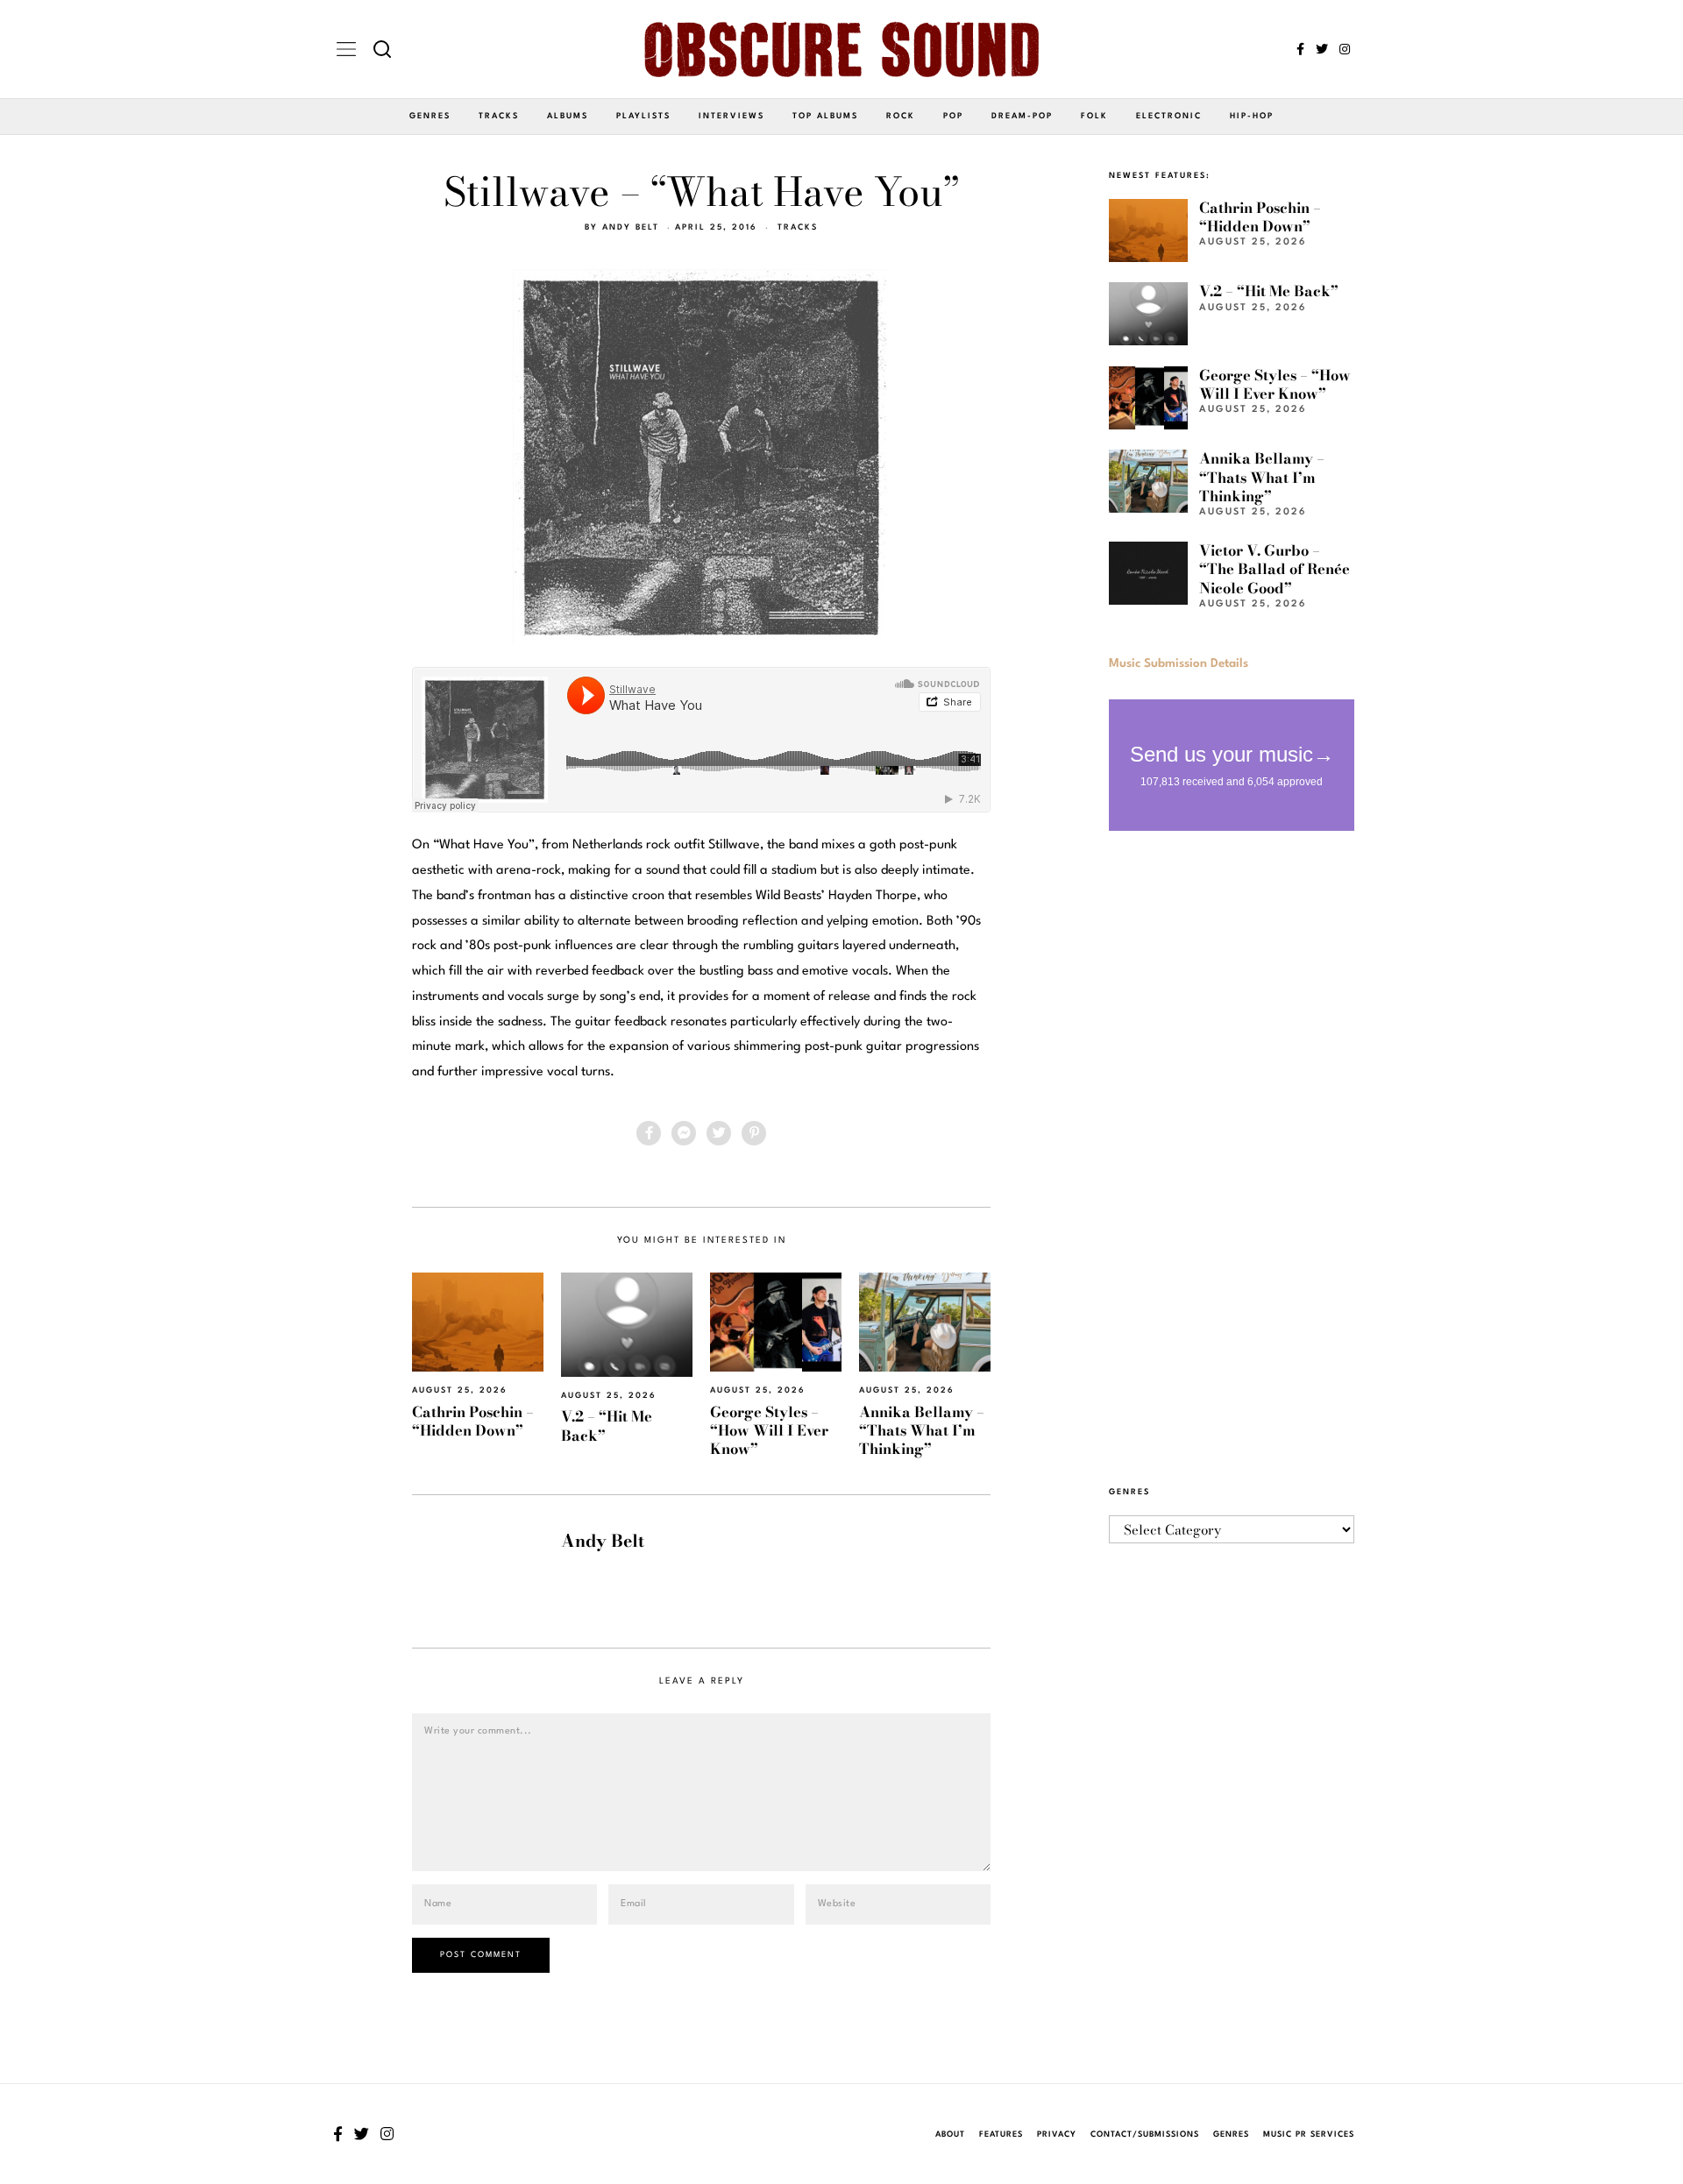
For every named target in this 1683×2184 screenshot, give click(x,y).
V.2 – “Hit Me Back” (607, 1425)
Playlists (643, 116)
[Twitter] (1322, 49)
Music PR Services (1309, 2134)
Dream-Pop (1022, 116)
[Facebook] (1300, 49)
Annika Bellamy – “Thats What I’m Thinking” (922, 1431)
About (950, 2134)
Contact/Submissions (1145, 2134)
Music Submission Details (1179, 663)
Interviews (731, 116)
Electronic (1169, 116)
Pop (953, 116)
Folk (1094, 116)
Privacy (1057, 2134)
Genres (430, 116)
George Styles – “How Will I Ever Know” (769, 1431)
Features (1001, 2134)
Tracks (499, 116)
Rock (901, 116)
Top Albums (825, 116)
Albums (568, 116)
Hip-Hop (1252, 116)
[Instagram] (1345, 49)
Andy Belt (631, 227)
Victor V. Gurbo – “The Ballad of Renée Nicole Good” (1275, 569)
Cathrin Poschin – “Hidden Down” (473, 1421)
